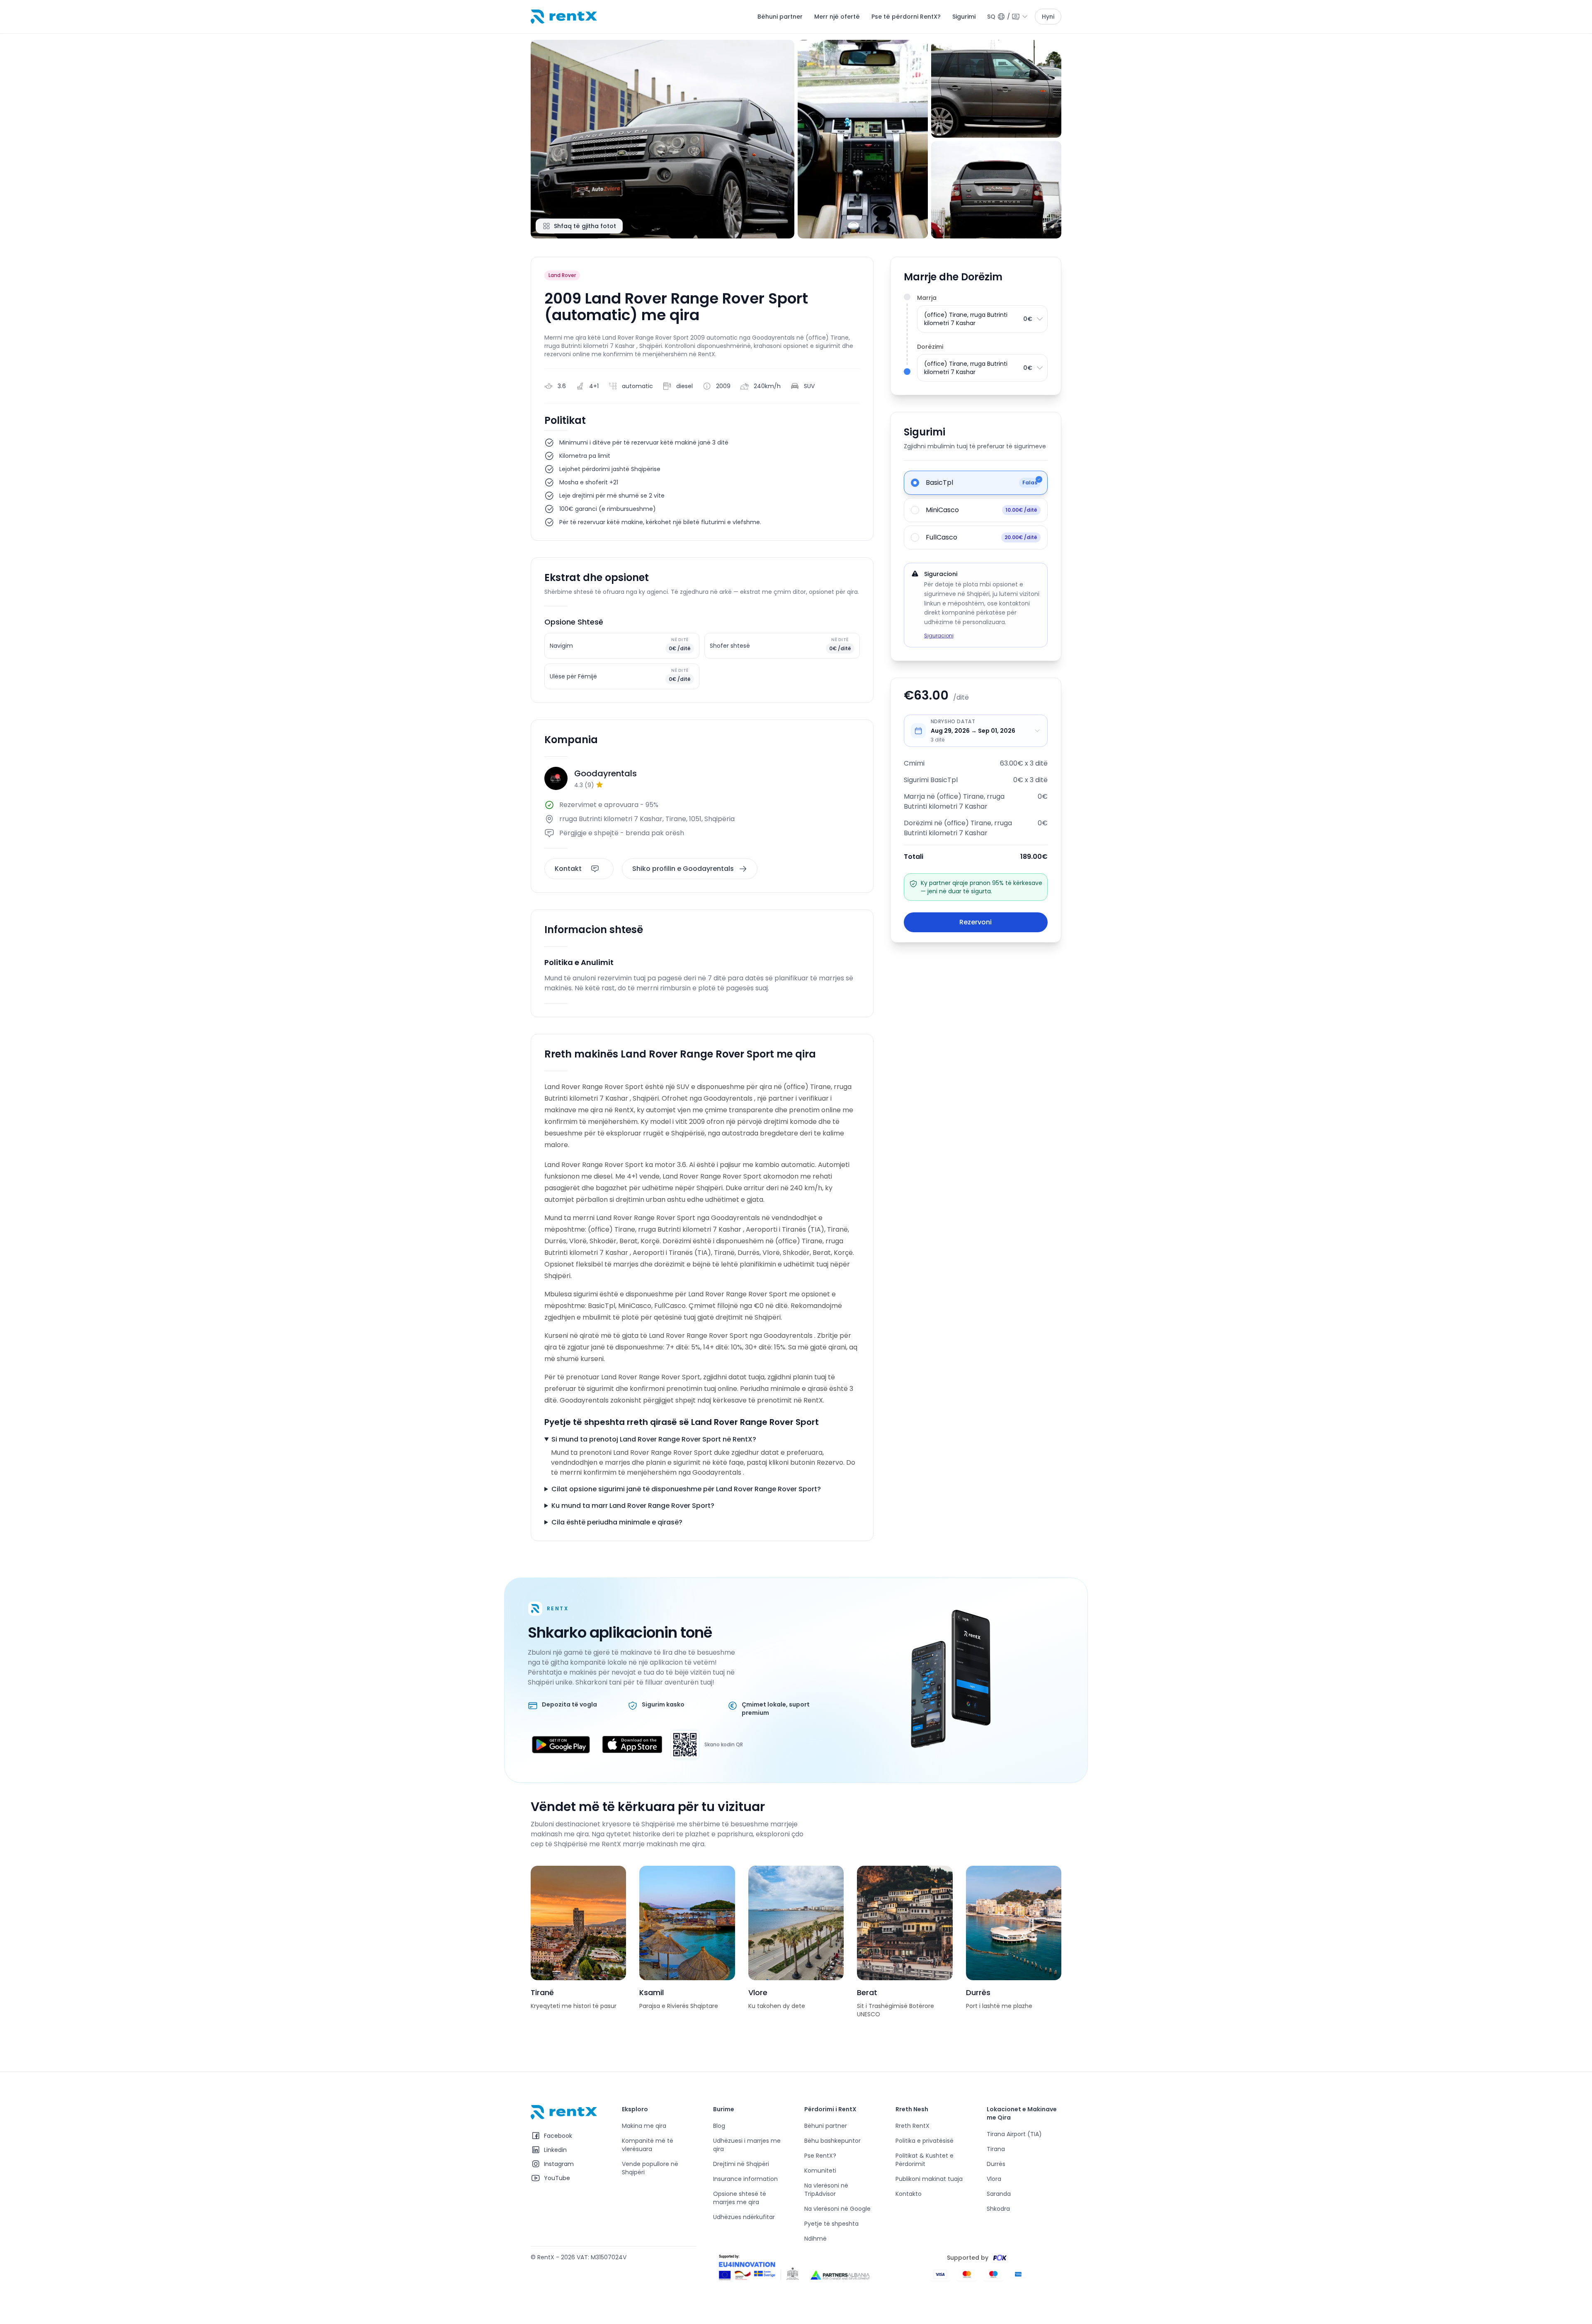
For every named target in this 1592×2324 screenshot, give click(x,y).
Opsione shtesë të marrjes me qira (740, 2198)
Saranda (999, 2194)
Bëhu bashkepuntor (832, 2141)
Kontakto (909, 2194)
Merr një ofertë (837, 17)
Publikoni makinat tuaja (929, 2179)
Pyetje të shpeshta (831, 2224)
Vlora (994, 2179)
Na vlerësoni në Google (837, 2209)
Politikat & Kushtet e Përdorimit (925, 2160)
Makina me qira (644, 2126)
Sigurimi (964, 17)
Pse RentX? (820, 2156)
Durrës (996, 2164)
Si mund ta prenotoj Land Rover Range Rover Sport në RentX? (654, 1439)
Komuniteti (820, 2171)
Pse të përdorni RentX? (906, 17)
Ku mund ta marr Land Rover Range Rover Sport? (633, 1506)
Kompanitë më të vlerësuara (648, 2145)
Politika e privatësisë (925, 2141)
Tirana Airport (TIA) (1014, 2134)
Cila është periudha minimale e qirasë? (617, 1522)
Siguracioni (939, 636)
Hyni (1048, 17)
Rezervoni (976, 922)
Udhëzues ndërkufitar (744, 2217)
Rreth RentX (912, 2126)
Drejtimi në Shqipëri (741, 2164)
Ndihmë (815, 2239)
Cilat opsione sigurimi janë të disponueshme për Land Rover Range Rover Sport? (686, 1489)
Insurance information (745, 2179)
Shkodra (998, 2209)
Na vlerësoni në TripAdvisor (826, 2190)
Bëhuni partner (780, 17)
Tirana (996, 2149)
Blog (719, 2126)
